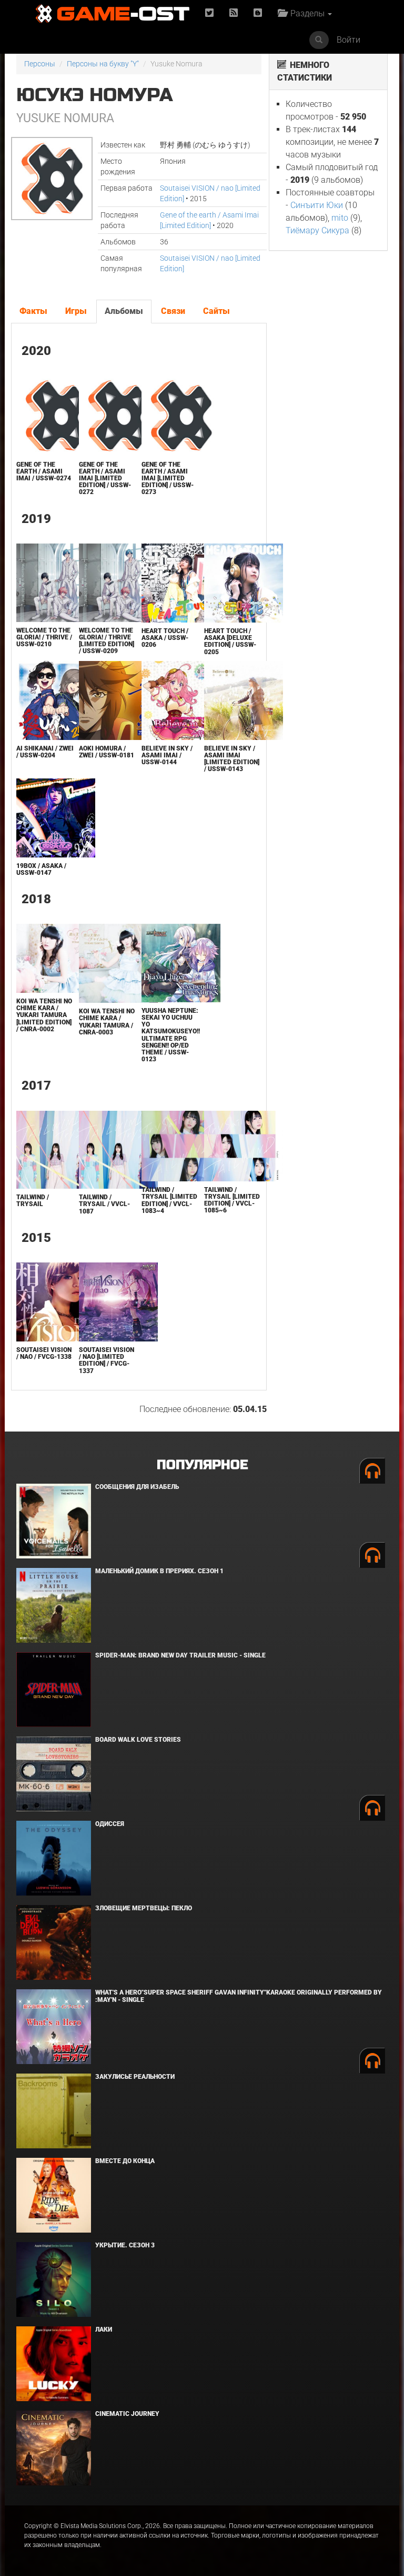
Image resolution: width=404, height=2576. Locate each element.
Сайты (216, 311)
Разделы (306, 13)
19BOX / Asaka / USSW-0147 (41, 869)
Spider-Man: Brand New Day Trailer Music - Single (180, 1655)
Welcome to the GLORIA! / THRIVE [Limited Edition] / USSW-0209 (107, 641)
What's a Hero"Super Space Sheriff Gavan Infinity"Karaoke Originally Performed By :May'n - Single (239, 1996)
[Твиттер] (209, 13)
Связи (173, 311)
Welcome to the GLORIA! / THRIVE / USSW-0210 (44, 637)
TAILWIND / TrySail (33, 1201)
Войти (349, 40)
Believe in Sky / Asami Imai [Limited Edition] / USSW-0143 (232, 759)
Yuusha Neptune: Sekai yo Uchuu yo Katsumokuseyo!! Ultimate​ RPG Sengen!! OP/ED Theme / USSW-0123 (171, 1035)
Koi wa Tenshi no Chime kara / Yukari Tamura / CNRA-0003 (107, 1022)
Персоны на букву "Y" (103, 64)
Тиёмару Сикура (317, 230)
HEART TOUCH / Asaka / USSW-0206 (165, 638)
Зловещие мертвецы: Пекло (144, 1908)
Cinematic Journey (127, 2414)
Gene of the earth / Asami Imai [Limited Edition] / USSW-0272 (105, 478)
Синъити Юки (317, 205)
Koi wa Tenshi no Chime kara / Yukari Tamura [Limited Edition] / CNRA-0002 (44, 1015)
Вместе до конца (125, 2161)
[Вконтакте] (258, 13)
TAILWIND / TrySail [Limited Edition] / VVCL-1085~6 (232, 1200)
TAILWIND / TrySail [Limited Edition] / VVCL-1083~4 (169, 1200)
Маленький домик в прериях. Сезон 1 (159, 1571)
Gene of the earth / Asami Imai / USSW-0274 (44, 471)
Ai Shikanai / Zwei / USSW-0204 (45, 752)
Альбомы (124, 311)
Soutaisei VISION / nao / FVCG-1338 (44, 1353)
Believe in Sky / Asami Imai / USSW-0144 (167, 755)
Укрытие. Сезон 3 (125, 2245)
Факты (33, 311)
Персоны (40, 64)
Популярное (202, 1465)
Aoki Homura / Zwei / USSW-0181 (107, 752)
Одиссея (110, 1824)
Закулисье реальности (135, 2077)
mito (340, 218)
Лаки (104, 2330)
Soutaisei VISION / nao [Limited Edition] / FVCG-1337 (107, 1360)
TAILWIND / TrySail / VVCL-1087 (104, 1204)
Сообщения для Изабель (137, 1487)
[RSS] (234, 13)
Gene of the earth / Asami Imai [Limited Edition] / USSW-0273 (168, 478)
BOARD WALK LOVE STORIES (138, 1740)
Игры (76, 311)
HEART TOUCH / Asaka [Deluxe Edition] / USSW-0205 (230, 641)
